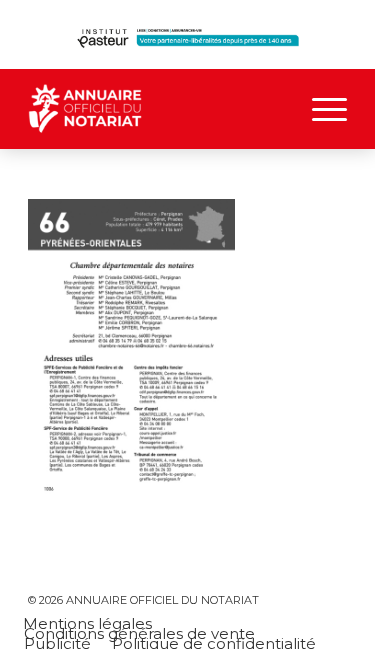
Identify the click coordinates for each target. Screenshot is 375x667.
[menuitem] (319, 109)
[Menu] (319, 109)
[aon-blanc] (155, 109)
